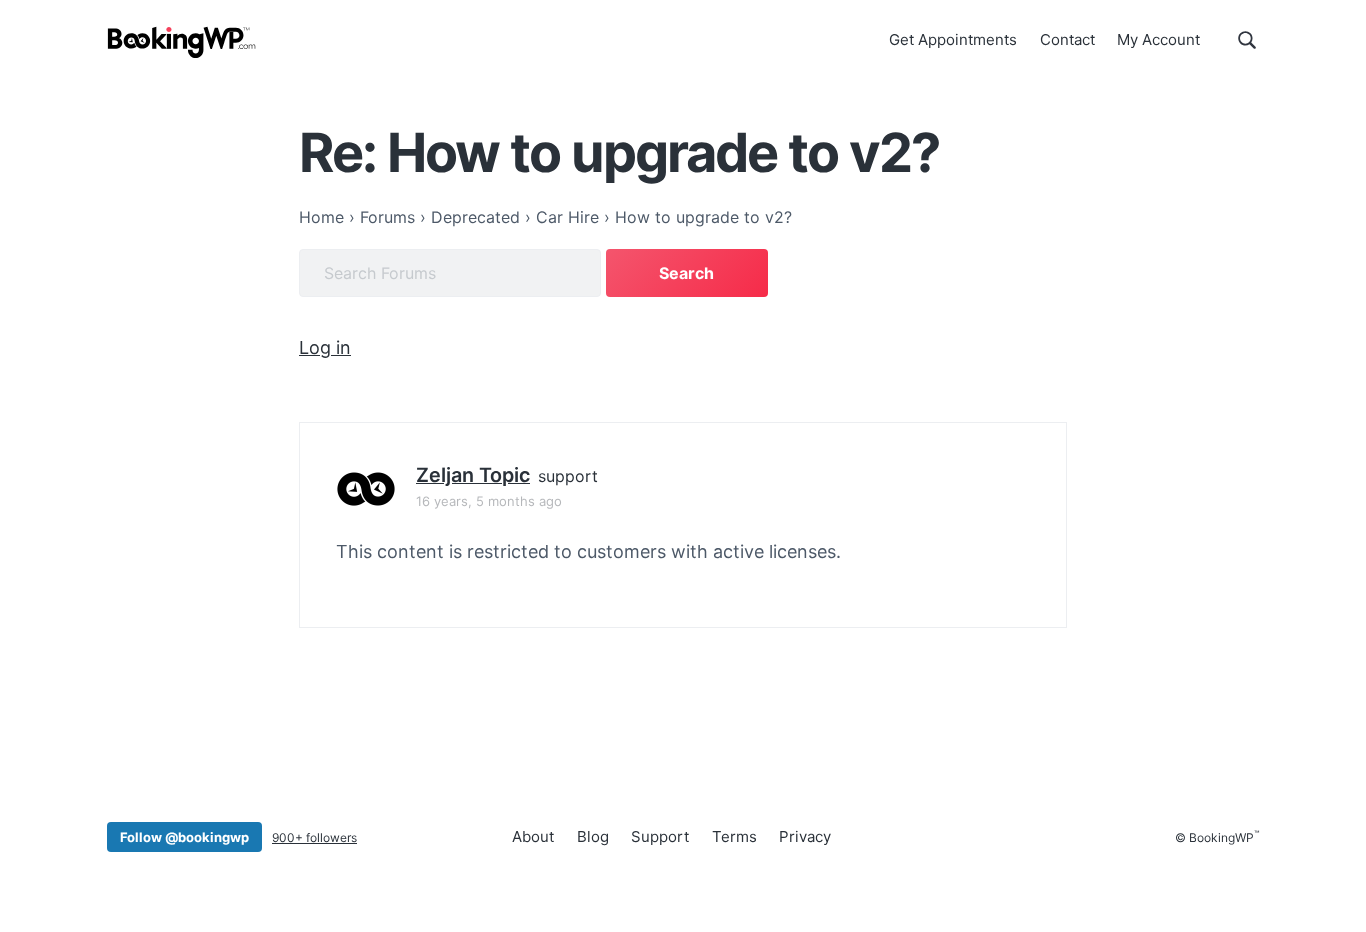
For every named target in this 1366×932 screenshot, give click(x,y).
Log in (325, 347)
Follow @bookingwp (184, 837)
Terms (734, 836)
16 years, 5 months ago (489, 501)
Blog (593, 836)
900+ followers (314, 837)
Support (660, 836)
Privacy (805, 836)
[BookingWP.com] (182, 42)
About (533, 836)
